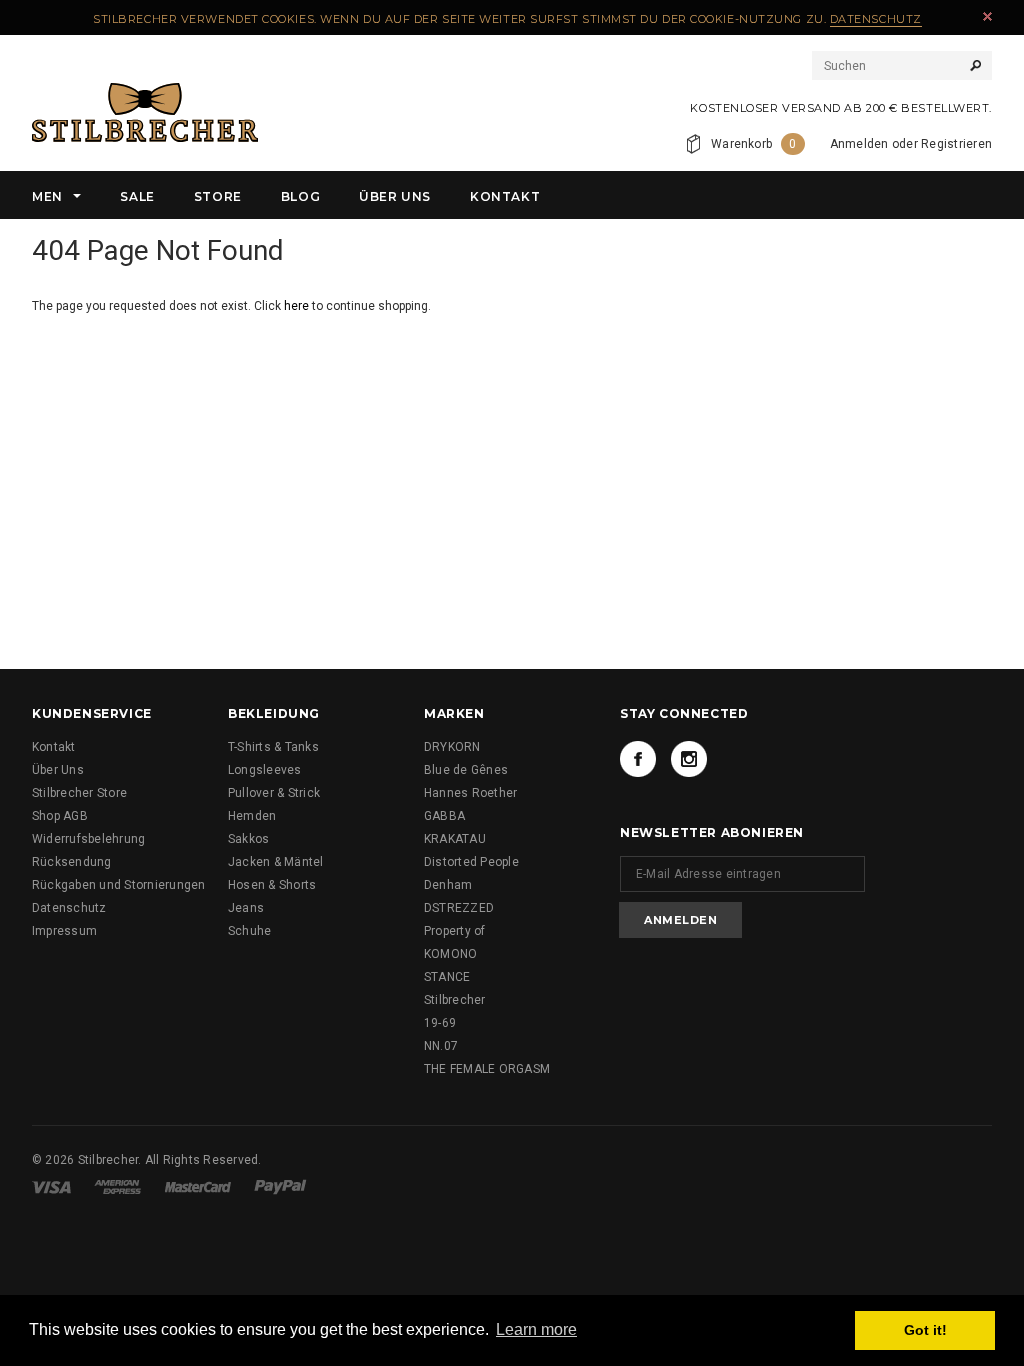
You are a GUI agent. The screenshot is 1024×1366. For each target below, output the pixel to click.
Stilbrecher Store (79, 793)
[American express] (117, 1186)
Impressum (64, 931)
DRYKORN (452, 747)
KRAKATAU (455, 839)
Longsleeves (265, 770)
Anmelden (859, 144)
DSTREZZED (459, 908)
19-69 (440, 1023)
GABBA (444, 816)
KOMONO (450, 954)
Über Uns (58, 770)
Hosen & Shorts (272, 885)
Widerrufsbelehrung (88, 839)
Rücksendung (72, 862)
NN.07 (441, 1046)
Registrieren (956, 144)
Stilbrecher (455, 1000)
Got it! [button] (925, 1330)
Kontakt (54, 747)
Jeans (246, 908)
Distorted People (471, 862)
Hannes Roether (470, 793)
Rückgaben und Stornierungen (118, 885)
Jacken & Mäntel (276, 862)
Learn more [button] (536, 1329)
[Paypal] (280, 1186)
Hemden (252, 816)
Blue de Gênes (466, 770)
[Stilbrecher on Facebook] (638, 759)
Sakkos (248, 839)
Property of (455, 931)
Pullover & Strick (274, 793)
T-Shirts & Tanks (273, 747)
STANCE (447, 977)
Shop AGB (60, 816)
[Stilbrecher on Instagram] (689, 759)
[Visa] (51, 1186)
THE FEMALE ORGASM (487, 1069)
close (987, 16)
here (296, 306)
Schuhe (249, 931)
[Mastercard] (198, 1186)
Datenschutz (876, 19)
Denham (448, 885)
